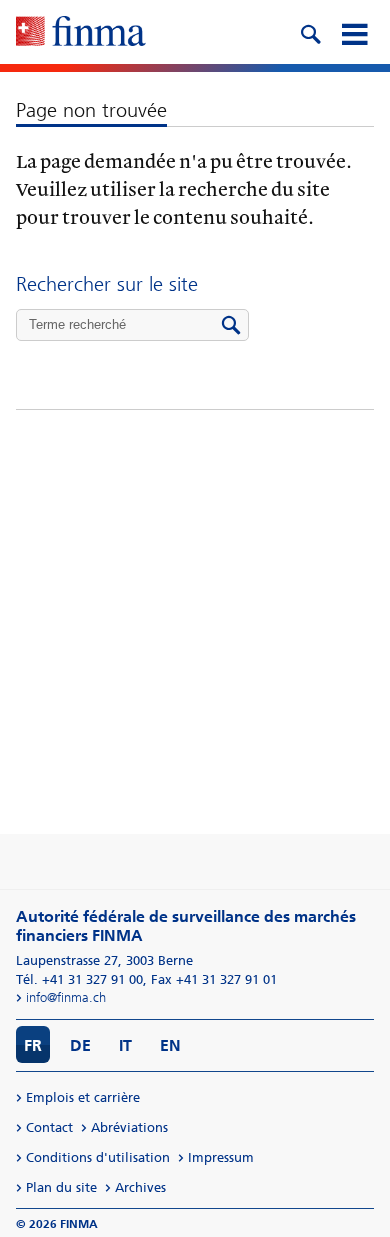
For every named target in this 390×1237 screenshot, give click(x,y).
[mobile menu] (354, 32)
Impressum (221, 1157)
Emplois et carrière (83, 1097)
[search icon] (310, 32)
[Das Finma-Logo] (81, 33)
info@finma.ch (66, 997)
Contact (49, 1127)
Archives (140, 1187)
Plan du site (61, 1187)
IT (125, 1045)
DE (80, 1045)
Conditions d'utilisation (98, 1157)
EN (170, 1045)
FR (33, 1045)
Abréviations (129, 1127)
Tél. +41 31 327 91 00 (79, 979)
